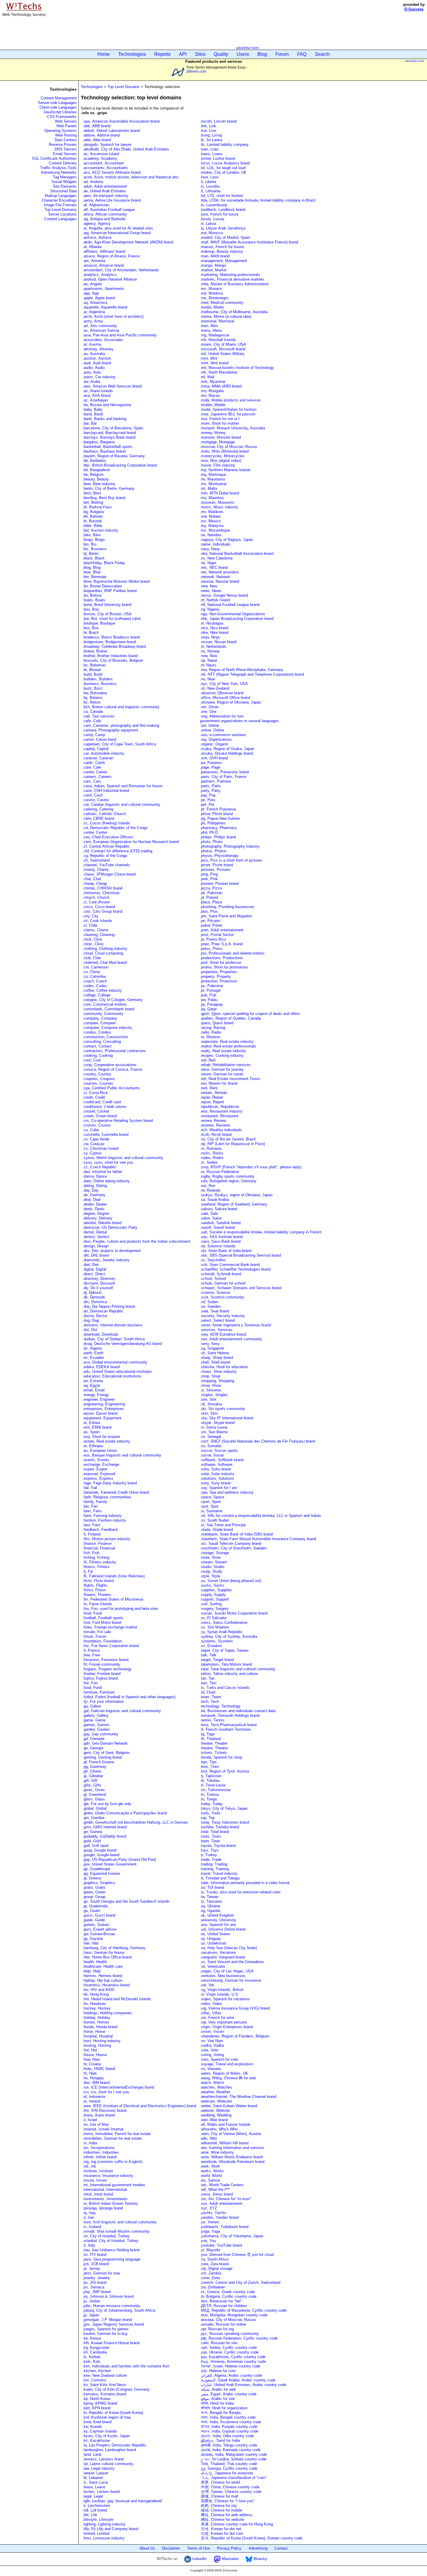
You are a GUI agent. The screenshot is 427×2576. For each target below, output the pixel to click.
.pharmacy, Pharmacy (218, 828)
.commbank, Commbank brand (108, 1009)
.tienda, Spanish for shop (221, 1757)
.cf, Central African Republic (106, 846)
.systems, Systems (216, 1641)
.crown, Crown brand (100, 1116)
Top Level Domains (61, 210)
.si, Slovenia (210, 1390)
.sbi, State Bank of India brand (226, 1251)
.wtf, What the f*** (215, 2190)
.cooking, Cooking (98, 1055)
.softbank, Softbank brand (222, 1460)
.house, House (95, 2055)
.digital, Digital (94, 1269)
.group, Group (94, 1897)
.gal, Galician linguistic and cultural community (122, 1711)
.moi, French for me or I (220, 419)
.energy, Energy (96, 1395)
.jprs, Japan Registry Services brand (113, 2324)
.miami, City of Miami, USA (223, 344)
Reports (162, 54)
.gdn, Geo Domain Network (105, 1743)
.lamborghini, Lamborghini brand (109, 2450)
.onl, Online (209, 725)
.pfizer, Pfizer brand (216, 814)
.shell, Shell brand (215, 1362)
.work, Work (210, 2166)
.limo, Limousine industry (104, 2538)
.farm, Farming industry (102, 1516)
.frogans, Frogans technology (107, 1669)
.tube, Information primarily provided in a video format (245, 1883)
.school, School (213, 1279)
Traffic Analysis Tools (58, 168)
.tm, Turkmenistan (215, 1790)
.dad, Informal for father (102, 1172)
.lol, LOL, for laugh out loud (223, 168)
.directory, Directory (99, 1279)
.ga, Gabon (92, 1706)
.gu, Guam (91, 1911)
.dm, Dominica (95, 1302)
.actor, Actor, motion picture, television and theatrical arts (131, 177)
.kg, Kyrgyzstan (96, 2348)
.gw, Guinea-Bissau (99, 1934)
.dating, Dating (95, 1186)
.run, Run (208, 1186)
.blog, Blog (92, 567)
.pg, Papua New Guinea (220, 818)
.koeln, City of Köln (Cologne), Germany (116, 2389)
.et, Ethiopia (93, 1446)
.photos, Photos (213, 851)
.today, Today (211, 1804)
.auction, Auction (97, 358)
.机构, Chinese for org (218, 2506)
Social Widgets (64, 182)
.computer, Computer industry (107, 1028)
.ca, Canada (93, 712)
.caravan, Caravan (98, 758)
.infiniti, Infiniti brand (99, 2157)
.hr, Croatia (92, 2064)
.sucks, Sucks (212, 1585)
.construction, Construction (105, 1037)
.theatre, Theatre (214, 1748)
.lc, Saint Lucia (95, 2482)
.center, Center (95, 832)
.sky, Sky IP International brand (226, 1418)
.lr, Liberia (208, 182)
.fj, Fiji (88, 1571)
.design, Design (96, 1246)
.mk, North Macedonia (218, 372)
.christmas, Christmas (101, 893)
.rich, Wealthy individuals (221, 1130)
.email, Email (94, 1390)
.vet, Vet (207, 1985)
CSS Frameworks (62, 117)
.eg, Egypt (91, 1385)
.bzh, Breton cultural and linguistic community (121, 707)
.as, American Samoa (101, 330)
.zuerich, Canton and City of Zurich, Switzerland (240, 2282)
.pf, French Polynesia (218, 809)
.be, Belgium (93, 475)
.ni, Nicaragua (211, 623)
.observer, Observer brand (222, 693)
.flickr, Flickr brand (98, 1581)
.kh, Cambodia (95, 2352)
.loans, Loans (211, 154)
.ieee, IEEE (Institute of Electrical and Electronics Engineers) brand (139, 2106)
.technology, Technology (220, 1706)
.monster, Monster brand (220, 437)
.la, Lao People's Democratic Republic (114, 2445)
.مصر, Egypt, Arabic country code (228, 2394)
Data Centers (66, 140)
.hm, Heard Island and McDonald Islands (117, 1999)
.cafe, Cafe (92, 721)
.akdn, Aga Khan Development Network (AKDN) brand (128, 242)
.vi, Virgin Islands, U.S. (219, 1994)
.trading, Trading (214, 1864)
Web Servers (66, 121)
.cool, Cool (92, 1060)
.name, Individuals (215, 544)
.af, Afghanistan (96, 205)
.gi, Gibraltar (93, 1776)
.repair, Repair (211, 1097)
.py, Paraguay (211, 1004)
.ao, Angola (92, 284)
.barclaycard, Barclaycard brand (109, 433)
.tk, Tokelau (210, 1781)
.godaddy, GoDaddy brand (104, 1836)
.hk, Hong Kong (96, 1994)
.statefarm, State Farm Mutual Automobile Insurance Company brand (258, 1539)
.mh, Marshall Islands (218, 340)
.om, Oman (209, 707)
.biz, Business (95, 549)
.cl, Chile (90, 925)
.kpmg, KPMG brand (100, 2403)
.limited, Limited (96, 2533)
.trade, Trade (211, 1860)
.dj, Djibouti (92, 1293)
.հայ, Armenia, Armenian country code (233, 2361)
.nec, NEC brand (214, 567)
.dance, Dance (95, 1176)
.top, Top (207, 1818)
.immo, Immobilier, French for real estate (117, 2134)
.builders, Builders (98, 679)
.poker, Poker (211, 925)
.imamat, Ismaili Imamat (103, 2129)
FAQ (302, 54)
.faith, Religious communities (107, 1497)
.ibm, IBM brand (96, 2083)
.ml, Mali (207, 377)
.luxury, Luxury (212, 219)
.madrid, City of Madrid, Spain (225, 237)
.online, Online (212, 730)
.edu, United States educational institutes (117, 1372)
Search (322, 54)
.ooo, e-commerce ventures (223, 735)
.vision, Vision (212, 2031)
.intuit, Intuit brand (98, 2194)
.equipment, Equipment (102, 1418)
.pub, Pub (208, 995)
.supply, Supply (213, 1595)
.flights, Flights (95, 1585)
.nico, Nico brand (214, 628)
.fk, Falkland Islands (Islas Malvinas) (114, 1576)
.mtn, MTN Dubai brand (219, 493)
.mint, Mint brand (214, 363)
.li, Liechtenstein (96, 2506)
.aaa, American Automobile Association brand (121, 121)
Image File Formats (60, 205)
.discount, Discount (99, 1283)
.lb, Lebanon (93, 2478)
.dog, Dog (91, 1320)
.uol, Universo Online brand (223, 1929)
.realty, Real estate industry (223, 1051)
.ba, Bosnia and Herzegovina (107, 405)
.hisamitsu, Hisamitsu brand (106, 1985)
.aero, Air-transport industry (105, 196)
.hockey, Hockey (97, 2008)
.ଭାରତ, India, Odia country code (227, 2436)
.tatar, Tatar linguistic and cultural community (238, 1669)
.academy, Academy (100, 158)
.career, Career (95, 772)
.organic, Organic (214, 744)
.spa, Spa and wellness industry (227, 1492)
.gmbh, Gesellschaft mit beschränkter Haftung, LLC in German (135, 1822)
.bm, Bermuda (94, 577)
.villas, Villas (211, 2013)
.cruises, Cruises (97, 1125)
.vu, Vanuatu (210, 2069)
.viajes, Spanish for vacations (225, 1999)
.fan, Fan (90, 1506)
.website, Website (215, 2111)
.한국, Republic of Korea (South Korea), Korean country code (251, 2538)
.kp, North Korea (96, 2399)
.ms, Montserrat (213, 484)
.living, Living (211, 135)
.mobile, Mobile (213, 405)
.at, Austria (92, 344)
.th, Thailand (210, 1739)
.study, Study (211, 1571)
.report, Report (212, 1102)
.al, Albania (92, 247)
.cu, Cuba (91, 1130)
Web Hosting (66, 135)
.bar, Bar (90, 423)
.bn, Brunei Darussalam (102, 586)
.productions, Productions (221, 958)
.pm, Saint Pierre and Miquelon (226, 916)
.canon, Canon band (99, 739)
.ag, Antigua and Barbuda (104, 219)
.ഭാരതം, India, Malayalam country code (233, 2454)
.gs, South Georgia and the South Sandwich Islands (126, 1901)
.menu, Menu (211, 330)
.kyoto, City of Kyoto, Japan (106, 2436)
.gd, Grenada (93, 1739)
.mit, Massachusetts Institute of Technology (237, 368)
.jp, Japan (91, 2315)
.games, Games (96, 1725)
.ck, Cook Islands (97, 921)
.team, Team (210, 1697)
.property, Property (215, 976)
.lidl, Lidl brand (95, 2510)
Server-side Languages (57, 103)
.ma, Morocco (211, 233)
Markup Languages (61, 196)
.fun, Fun (90, 1683)
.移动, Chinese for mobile (221, 2510)
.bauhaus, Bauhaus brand (104, 451)
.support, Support (214, 1599)
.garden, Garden (96, 1729)
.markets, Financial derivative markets (232, 279)
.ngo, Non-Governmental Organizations (233, 614)
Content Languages (60, 219)
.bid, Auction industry (100, 530)
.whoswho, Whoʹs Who (219, 2129)
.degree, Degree (96, 1213)
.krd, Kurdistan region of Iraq (106, 2417)
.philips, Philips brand (218, 837)
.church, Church (96, 897)
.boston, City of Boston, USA (107, 614)
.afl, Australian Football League (109, 210)
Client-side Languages (58, 107)
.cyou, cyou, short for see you (108, 1162)
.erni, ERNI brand (97, 1427)
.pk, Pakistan (211, 893)
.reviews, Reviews (215, 1125)
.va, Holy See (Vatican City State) (228, 1948)
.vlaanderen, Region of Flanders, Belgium (235, 2036)
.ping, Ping (209, 874)
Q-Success (414, 9)
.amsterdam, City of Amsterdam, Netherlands (121, 270)
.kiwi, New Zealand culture (105, 2375)
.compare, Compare (99, 1023)
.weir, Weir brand (214, 2120)
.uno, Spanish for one (218, 1925)
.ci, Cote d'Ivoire (96, 902)
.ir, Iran (88, 2217)
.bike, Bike (92, 535)
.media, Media (212, 307)
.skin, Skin (209, 1413)
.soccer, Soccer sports (219, 1451)
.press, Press (211, 949)
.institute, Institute (98, 2171)
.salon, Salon (211, 1218)
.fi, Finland (91, 1534)
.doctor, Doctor (95, 1316)
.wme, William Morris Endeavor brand (231, 2157)
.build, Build (92, 674)
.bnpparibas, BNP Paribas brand (110, 591)
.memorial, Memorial (217, 321)
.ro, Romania (211, 1148)
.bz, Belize (92, 702)
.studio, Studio (212, 1567)
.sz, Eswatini (211, 1646)
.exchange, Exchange (101, 1464)
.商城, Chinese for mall (219, 2496)
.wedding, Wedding (216, 2115)
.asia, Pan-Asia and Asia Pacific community (120, 335)
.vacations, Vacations (218, 1952)
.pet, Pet (207, 804)
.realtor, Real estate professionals (228, 1046)
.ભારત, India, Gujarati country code (229, 2431)
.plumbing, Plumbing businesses (227, 907)
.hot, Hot (90, 2050)
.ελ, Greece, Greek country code (227, 2292)
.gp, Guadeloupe (96, 1869)
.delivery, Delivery (97, 1218)
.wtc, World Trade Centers (222, 2185)
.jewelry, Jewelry (96, 2278)
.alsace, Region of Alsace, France (111, 256)
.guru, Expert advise (99, 1929)
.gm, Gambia (93, 1818)
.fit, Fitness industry (99, 1562)
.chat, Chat (92, 879)
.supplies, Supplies (216, 1590)
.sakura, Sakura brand (218, 1209)
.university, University (218, 1920)
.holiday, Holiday (96, 2018)
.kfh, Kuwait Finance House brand (111, 2343)
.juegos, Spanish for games (106, 2329)
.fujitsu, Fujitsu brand (100, 1678)
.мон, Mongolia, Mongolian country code (234, 2315)
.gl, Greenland (94, 1794)
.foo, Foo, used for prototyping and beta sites (120, 1609)
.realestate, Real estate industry (227, 1042)
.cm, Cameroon (95, 967)
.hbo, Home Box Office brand (107, 1957)
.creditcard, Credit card (102, 1102)
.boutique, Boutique (99, 623)
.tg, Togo (207, 1734)
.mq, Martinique (213, 475)
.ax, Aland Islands (98, 391)
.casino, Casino (96, 800)
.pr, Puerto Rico (213, 939)
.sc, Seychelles (213, 1260)
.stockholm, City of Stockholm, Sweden (233, 1548)
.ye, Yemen (209, 2222)
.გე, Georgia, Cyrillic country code (229, 2468)
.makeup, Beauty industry (221, 251)
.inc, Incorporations (99, 2148)
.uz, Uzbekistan (213, 1943)
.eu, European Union (100, 1451)
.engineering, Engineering (104, 1404)
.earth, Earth (93, 1353)
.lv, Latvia (208, 224)
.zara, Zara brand (214, 2264)
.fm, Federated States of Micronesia (113, 1599)
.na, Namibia (210, 535)
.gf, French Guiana (98, 1762)
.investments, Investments (105, 2199)
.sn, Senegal (210, 1437)
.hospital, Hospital (98, 2036)
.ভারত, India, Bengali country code (228, 2417)
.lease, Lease (94, 2487)
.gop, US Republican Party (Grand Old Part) (119, 1860)
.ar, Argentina (94, 312)
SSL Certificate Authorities (54, 158)
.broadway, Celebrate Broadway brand (114, 646)
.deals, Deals (94, 1209)
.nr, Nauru (208, 665)
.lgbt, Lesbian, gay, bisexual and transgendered (122, 2501)
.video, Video (211, 2004)
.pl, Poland (209, 897)
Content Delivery (63, 163)
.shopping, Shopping (217, 1381)
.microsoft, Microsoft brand (223, 349)
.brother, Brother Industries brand (110, 656)
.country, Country (97, 1074)
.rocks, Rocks (212, 1153)
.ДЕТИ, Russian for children (223, 2306)
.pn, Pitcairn (210, 921)
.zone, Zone (210, 2278)
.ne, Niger (208, 563)
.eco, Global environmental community (115, 1362)
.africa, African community (105, 214)
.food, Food (92, 1613)
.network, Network (215, 577)
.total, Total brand (215, 1832)
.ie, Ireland (91, 2101)
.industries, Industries (101, 2152)
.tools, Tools (210, 1813)
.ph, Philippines (213, 823)
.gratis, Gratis (94, 1887)
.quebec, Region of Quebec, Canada (230, 1018)
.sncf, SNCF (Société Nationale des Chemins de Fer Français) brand (258, 1441)
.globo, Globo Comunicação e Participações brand (125, 1813)
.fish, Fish (91, 1553)
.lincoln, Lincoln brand (218, 121)
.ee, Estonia (93, 1381)
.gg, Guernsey (94, 1767)
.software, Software (216, 1464)
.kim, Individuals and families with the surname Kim (126, 2366)
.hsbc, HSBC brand (99, 2069)
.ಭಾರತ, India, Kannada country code (230, 2450)
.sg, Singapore (212, 1348)
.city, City (90, 916)
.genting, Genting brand (102, 1757)
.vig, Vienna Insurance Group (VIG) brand (235, 2008)
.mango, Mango (213, 265)
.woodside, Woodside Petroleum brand (232, 2162)
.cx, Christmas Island (101, 1148)
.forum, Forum (94, 1636)
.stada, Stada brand (216, 1530)
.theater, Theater (214, 1743)
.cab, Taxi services (98, 716)
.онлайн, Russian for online (223, 2324)
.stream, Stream (214, 1562)
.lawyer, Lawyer (95, 2473)
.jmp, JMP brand (96, 2292)
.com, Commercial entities (105, 1004)
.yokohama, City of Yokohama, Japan (232, 2236)
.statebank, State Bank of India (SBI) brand (236, 1534)
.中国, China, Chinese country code (230, 2487)
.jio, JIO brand (94, 2282)
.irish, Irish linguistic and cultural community (120, 2222)
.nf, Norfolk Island (215, 600)
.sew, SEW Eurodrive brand (223, 1334)
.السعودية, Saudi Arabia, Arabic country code (238, 2380)
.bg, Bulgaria (93, 512)
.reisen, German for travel (221, 1074)
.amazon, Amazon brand (103, 265)
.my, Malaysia (212, 526)
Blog (262, 54)
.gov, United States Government (110, 1864)
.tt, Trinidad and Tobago (220, 1878)
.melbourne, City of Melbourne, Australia (234, 312)
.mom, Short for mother (219, 423)
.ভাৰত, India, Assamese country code (230, 2422)
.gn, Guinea (92, 1832)
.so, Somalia (210, 1446)
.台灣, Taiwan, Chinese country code (231, 2492)
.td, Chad (208, 1692)
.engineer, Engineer (99, 1399)
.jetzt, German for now (101, 2273)
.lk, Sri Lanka (211, 140)
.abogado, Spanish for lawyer (107, 145)
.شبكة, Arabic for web (218, 2389)
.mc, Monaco (211, 289)
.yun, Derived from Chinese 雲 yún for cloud (237, 2255)
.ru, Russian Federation (219, 1172)
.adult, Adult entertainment (105, 186)
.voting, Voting (212, 2055)
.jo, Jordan (91, 2301)
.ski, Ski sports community (223, 1409)
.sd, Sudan (209, 1302)
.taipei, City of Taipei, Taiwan (224, 1650)
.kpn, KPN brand (96, 2408)
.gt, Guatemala (95, 1906)
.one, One (208, 712)
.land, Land (92, 2454)
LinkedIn (199, 2559)
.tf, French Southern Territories (226, 1729)
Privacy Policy (229, 2548)
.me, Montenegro (214, 298)
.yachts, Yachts (213, 2213)
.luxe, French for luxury (219, 214)
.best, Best (92, 493)
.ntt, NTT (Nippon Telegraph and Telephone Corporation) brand (252, 674)
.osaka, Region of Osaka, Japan (227, 749)
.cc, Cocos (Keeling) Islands (106, 823)
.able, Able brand (97, 140)
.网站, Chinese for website (222, 2520)
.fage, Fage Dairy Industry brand (110, 1483)
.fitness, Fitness (96, 1567)
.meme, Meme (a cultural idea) (226, 316)
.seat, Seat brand (214, 1311)
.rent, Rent (209, 1088)
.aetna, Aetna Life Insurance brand (112, 200)
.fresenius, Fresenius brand (105, 1660)
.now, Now (208, 656)
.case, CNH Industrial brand (106, 791)
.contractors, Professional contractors (114, 1051)
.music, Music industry (219, 507)
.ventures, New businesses (223, 1976)
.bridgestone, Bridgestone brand (109, 642)
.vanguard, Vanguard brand (222, 1957)
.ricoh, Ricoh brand (216, 1134)
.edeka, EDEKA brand (101, 1367)
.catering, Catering (98, 809)
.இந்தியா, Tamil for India (220, 2440)
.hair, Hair (90, 1943)
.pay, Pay (208, 795)
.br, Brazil (90, 633)
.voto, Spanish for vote (219, 2059)
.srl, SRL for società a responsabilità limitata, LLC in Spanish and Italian (260, 1516)
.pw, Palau (209, 1000)
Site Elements (65, 186)
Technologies (132, 54)
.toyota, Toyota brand (218, 1846)
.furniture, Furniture (98, 1692)
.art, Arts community (100, 326)
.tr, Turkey (208, 1855)
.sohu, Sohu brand (215, 1469)
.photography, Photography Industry (230, 846)
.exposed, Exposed (99, 1474)
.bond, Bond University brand (107, 605)
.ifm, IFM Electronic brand (104, 2111)
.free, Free (91, 1655)
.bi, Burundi (92, 521)
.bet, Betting (93, 502)
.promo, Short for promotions (224, 967)
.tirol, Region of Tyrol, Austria (224, 1771)
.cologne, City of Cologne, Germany (113, 1000)
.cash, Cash (93, 795)
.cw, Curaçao (93, 1144)
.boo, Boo (91, 609)
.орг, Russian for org (217, 2329)
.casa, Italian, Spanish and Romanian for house (122, 786)
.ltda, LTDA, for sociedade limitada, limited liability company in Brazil (258, 200)
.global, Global (95, 1808)
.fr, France (91, 1650)
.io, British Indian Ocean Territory (110, 2203)
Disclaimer (171, 2548)
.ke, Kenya (92, 2338)
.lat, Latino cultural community (108, 2464)
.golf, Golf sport (96, 1846)
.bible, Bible (92, 526)
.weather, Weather (215, 2092)
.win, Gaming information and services (232, 2148)
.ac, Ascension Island (101, 154)
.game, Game (94, 1720)
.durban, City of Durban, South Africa (114, 1339)
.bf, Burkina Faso (97, 507)
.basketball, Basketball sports (107, 447)
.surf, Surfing (211, 1604)
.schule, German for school (223, 1283)
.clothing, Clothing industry (105, 949)
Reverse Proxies (63, 145)
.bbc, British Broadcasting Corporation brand (120, 465)
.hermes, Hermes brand (102, 1976)
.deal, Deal (92, 1200)
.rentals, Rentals (214, 1093)
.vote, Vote (209, 2050)
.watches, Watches (216, 2087)
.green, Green (94, 1892)
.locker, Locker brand (217, 158)
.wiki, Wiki (208, 2138)
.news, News (211, 591)
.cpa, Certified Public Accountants (111, 1088)
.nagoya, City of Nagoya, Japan (226, 540)
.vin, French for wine (217, 2018)
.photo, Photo (211, 842)
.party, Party (210, 791)
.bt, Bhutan (92, 670)
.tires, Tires (209, 1767)
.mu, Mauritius (212, 498)
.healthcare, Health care (103, 1966)
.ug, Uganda (210, 1911)
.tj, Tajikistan (211, 1776)
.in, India (90, 2143)
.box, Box (91, 628)
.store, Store (210, 1557)
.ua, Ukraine (210, 1906)
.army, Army (93, 321)
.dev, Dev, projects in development (112, 1251)
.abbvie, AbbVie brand (101, 135)
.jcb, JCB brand (96, 2264)
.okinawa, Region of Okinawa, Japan (230, 702)
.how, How (91, 2059)
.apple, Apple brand (99, 298)
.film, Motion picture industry (106, 1539)
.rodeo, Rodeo (212, 1158)
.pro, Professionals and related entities (232, 953)
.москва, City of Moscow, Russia (228, 2320)
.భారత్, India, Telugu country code (228, 2445)
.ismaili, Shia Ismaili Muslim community (116, 2231)
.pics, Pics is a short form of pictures (231, 860)
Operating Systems (60, 131)
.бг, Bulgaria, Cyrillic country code (228, 2296)
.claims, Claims (96, 930)
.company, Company (100, 1018)
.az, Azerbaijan (95, 400)
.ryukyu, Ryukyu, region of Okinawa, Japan (236, 1195)
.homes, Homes (96, 2022)
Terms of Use (198, 2548)
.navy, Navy (210, 549)
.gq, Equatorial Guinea (101, 1873)
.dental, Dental (95, 1232)
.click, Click (92, 939)
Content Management (59, 98)
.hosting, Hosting (97, 2045)
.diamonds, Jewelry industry (106, 1260)
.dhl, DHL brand (96, 1255)
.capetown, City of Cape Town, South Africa (119, 744)
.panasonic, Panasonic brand (224, 772)
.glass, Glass (94, 1799)
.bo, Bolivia (92, 595)
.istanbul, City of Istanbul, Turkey (111, 2241)
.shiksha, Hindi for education (224, 1367)
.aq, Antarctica (95, 303)
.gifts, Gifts (92, 1785)
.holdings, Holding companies (107, 2013)
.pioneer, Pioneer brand (219, 884)
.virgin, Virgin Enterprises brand (226, 2027)
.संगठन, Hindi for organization (224, 2408)
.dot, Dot (90, 1330)
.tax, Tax (207, 1678)
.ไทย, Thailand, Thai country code (228, 2464)
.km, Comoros (94, 2380)
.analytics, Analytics (100, 275)
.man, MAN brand (215, 256)
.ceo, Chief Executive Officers (108, 837)
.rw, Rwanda (210, 1190)
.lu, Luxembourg (213, 205)
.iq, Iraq (89, 2213)
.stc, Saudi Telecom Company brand (230, 1543)
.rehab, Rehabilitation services (225, 1065)
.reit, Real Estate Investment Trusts (230, 1079)
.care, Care (92, 767)
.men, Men (209, 326)
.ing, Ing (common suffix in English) (112, 2162)
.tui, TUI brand (212, 1887)
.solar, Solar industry (217, 1474)
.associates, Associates (103, 340)
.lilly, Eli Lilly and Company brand (110, 2529)
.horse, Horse (94, 2031)
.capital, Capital (96, 749)
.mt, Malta (208, 488)
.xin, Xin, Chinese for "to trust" (226, 2199)
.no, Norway (210, 651)
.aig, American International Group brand (116, 233)
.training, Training (214, 1869)
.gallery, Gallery (96, 1715)
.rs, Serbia (209, 1162)
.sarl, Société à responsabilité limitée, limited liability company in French (261, 1232)
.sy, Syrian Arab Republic (221, 1632)
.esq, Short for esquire (101, 1437)
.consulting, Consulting (102, 1042)
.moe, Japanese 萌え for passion (228, 414)
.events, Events (96, 1460)
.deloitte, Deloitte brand (102, 1223)
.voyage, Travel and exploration (226, 2064)
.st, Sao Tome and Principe (223, 1525)
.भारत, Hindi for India (217, 2403)
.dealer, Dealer (95, 1204)
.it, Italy (89, 2245)
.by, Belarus (93, 698)
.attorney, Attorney (98, 349)
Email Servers (65, 154)
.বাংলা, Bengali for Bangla (220, 2413)
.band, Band (93, 414)
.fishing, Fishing (96, 1557)
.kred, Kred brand (97, 2422)
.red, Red (208, 1060)
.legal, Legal (93, 2496)
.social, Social (212, 1455)
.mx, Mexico (210, 521)
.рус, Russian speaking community (229, 2334)
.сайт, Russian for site (219, 2343)
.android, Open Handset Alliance (110, 279)
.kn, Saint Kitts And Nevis (104, 2385)
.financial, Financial (99, 1548)
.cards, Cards (94, 763)
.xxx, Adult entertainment (221, 2203)
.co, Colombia (94, 976)
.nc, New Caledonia (216, 558)
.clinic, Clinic (93, 944)
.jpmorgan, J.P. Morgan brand (107, 2320)
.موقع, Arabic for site (217, 2399)
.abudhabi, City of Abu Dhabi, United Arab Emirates (126, 149)
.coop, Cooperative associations (110, 1065)
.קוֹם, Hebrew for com (218, 2371)
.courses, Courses (98, 1083)
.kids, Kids (92, 2361)
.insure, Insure (95, 2180)
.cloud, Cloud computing (103, 953)
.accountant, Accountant (103, 163)
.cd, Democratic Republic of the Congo (115, 828)
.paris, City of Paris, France (223, 777)
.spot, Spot (209, 1506)
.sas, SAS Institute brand (221, 1237)
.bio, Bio (89, 544)
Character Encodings (59, 200)
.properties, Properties (218, 972)
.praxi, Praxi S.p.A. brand (221, 944)
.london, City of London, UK (223, 172)
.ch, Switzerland (96, 860)
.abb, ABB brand (96, 126)
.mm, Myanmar (213, 382)
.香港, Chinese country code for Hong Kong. (237, 2524)
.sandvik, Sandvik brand (220, 1223)
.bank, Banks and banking (104, 419)
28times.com (196, 71)
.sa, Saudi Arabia (214, 1200)
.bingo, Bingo (94, 540)
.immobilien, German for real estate (112, 2138)
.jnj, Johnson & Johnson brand (108, 2296)
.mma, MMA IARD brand (221, 386)
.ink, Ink (89, 2166)
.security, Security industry (222, 1316)
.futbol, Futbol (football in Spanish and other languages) (129, 1697)
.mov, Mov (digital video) (220, 461)
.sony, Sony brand (215, 1483)
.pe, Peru (208, 800)
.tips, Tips (208, 1762)
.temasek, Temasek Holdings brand (230, 1715)
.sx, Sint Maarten (214, 1627)
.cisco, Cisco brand (99, 907)
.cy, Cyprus (92, 1153)
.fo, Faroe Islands (97, 1604)
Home (104, 54)
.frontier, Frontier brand (102, 1674)
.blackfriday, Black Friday (104, 563)
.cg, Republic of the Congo (105, 856)
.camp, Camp (94, 735)
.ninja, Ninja (210, 637)
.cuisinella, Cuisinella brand (105, 1134)
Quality (221, 54)
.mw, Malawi (210, 516)
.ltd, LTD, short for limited (221, 196)
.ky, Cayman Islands (100, 2431)
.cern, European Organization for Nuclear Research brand (131, 842)
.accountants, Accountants (105, 168)
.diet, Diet (91, 1265)
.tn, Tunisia (209, 1794)
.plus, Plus (209, 911)
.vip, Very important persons (224, 2022)
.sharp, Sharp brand (216, 1358)
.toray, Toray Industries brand (224, 1822)
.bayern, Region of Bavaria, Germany (114, 456)
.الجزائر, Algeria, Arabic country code (231, 2375)
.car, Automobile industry (103, 753)
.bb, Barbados (94, 461)
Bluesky (260, 2559)
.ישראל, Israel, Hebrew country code (230, 2366)
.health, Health (95, 1962)
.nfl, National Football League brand (230, 605)
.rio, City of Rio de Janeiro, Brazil (228, 1139)
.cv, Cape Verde (96, 1139)
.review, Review (213, 1121)
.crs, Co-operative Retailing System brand (118, 1121)
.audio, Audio (94, 368)
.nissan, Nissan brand (218, 642)
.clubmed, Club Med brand (105, 963)
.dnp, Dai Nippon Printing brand (109, 1306)
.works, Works (212, 2171)
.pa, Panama (211, 763)
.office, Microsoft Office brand (225, 698)
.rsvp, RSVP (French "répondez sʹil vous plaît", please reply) (251, 1167)
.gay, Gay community (101, 1734)
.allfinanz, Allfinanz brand (104, 251)
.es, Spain (91, 1432)
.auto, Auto (92, 372)
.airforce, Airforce (97, 237)
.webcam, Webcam (216, 2101)
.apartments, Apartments (103, 289)
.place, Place (211, 902)
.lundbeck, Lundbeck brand (223, 210)
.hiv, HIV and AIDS (98, 1990)
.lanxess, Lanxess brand (103, 2459)
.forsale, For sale (97, 1632)
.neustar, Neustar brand (219, 581)
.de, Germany (94, 1195)
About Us (147, 2548)
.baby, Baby (93, 409)
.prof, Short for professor (220, 963)
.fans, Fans (92, 1511)
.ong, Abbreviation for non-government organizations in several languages (239, 719)
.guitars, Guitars (96, 1925)
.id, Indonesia (94, 2097)
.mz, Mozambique (215, 530)
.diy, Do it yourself (98, 1288)
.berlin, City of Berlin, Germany (108, 488)
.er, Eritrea (91, 1423)
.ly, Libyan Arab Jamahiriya (223, 228)
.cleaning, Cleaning (98, 935)
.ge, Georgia (93, 1748)
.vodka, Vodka (212, 2045)
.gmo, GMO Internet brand (105, 1827)
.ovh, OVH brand (214, 758)
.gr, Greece (92, 1878)
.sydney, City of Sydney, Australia (228, 1636)
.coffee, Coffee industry (102, 990)
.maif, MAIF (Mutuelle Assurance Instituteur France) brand (249, 242)
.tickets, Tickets (214, 1753)
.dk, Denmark (94, 1297)
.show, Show (210, 1385)
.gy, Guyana (93, 1939)
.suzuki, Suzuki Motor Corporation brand (234, 1613)
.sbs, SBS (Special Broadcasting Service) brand (240, 1255)
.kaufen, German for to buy (105, 2334)
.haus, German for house (103, 1952)
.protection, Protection (218, 981)
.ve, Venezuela (212, 1966)
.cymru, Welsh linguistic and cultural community (123, 1158)
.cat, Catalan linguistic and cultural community (121, 804)
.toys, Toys (209, 1850)
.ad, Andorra (93, 182)
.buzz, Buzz (93, 688)
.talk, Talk (208, 1655)
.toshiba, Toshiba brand (219, 1827)
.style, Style (210, 1576)
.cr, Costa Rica (95, 1093)
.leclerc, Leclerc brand (101, 2492)
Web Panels (67, 126)
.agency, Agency (97, 224)
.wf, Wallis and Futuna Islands (225, 2124)
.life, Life (90, 2515)
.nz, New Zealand (215, 688)
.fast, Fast (91, 1525)
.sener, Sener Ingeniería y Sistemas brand (235, 1325)
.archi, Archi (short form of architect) (113, 316)
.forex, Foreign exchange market (110, 1627)
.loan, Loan (209, 149)
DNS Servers (66, 149)
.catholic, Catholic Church (104, 814)
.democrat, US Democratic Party (110, 1227)
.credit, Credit (94, 1097)
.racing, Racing (212, 1028)
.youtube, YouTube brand (221, 2245)
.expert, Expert (95, 1469)
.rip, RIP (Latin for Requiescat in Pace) (232, 1144)
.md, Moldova (211, 293)
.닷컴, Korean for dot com (221, 2533)
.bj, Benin (90, 554)
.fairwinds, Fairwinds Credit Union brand (116, 1492)
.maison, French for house (222, 247)
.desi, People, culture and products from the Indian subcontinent (136, 1241)
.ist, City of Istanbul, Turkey (106, 2236)
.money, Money (213, 433)
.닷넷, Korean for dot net (220, 2529)
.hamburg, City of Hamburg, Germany (114, 1948)
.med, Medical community (222, 303)
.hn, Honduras (94, 2004)
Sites (200, 54)
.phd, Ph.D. (209, 832)
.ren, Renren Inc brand (219, 1083)
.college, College (96, 995)
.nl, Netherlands (213, 646)
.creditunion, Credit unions (104, 1107)
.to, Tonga (208, 1799)
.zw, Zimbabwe (212, 2287)
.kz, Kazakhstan (96, 2440)
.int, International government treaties (114, 2185)
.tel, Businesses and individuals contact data (238, 1711)
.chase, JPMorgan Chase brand (109, 874)
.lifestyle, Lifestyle (98, 2520)
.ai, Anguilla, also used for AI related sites (118, 228)
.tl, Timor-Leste (213, 1785)
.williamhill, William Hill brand (224, 2143)
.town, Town (210, 1841)
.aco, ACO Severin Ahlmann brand (112, 172)
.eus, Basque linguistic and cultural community (122, 1455)
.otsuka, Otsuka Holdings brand (226, 753)
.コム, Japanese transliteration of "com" (233, 2478)
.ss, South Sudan (215, 1520)
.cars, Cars (92, 781)
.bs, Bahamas (94, 665)
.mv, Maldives (212, 512)
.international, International (105, 2190)
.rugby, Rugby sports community (227, 1176)
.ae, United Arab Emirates (104, 191)
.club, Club (92, 958)
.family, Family (95, 1502)
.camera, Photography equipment (110, 730)
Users (243, 54)
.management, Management (223, 261)
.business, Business (100, 684)
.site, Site (208, 1399)
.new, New (208, 586)
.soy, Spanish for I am (218, 1488)
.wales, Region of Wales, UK (224, 2073)
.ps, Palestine (211, 986)
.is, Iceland (92, 2227)
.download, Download (100, 1334)
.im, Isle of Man (96, 2124)
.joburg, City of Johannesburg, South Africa (119, 2310)
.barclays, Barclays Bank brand (109, 437)
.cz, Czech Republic (99, 1167)
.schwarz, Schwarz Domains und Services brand (241, 1288)
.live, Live (208, 131)
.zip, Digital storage (216, 2269)
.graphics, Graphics (99, 1883)
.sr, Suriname (211, 1511)
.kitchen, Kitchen (97, 2371)
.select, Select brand (217, 1320)
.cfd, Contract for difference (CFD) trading (117, 851)
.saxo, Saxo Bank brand (220, 1241)
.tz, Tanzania (211, 1901)
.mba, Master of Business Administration (234, 284)
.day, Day (90, 1190)
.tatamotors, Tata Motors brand (226, 1664)
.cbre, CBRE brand (98, 818)
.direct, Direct (94, 1274)
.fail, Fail (90, 1488)
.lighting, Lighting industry (104, 2524)
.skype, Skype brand (217, 1423)
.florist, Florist (94, 1590)
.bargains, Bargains (99, 442)
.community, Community (103, 1014)
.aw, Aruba (91, 382)
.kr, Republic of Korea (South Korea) (113, 2413)
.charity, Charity (96, 870)
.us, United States (215, 1934)
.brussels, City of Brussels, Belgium (113, 660)
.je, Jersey (91, 2269)
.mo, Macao (210, 395)
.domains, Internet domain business (113, 1325)
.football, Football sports (103, 1618)
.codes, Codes (95, 986)
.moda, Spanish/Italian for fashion (228, 409)
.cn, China (91, 972)
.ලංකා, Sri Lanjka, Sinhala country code (233, 2459)
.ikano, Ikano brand (99, 2115)
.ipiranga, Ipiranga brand (103, 2208)
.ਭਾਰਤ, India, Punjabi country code (229, 2427)
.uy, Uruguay (210, 1939)
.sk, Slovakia (211, 1404)
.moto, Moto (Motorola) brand (224, 451)
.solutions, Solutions (217, 1478)
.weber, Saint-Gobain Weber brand (228, 2106)
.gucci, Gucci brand (99, 1915)
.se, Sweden (210, 1306)
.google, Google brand (101, 1855)
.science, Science (215, 1293)
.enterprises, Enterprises (103, 1409)
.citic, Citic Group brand (102, 911)
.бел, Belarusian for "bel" (221, 2301)
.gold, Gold (92, 1841)
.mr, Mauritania (212, 479)
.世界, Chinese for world (220, 2482)
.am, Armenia (94, 261)
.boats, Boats (94, 600)
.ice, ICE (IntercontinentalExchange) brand (118, 2087)
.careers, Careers (97, 777)
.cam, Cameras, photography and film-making (121, 725)
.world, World (211, 2176)
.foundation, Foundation (102, 1641)
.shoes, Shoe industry (218, 1372)
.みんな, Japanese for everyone (226, 2473)
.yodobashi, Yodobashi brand (224, 2227)
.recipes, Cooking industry (222, 1055)
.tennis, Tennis (212, 1720)
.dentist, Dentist (96, 1237)
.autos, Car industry (99, 377)
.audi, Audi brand (97, 363)
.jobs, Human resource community (111, 2306)
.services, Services (216, 1330)
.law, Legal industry (99, 2468)
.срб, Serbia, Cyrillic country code (228, 2348)
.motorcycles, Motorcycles (222, 456)
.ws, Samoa (210, 2180)
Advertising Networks (59, 172)
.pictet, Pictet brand (216, 865)
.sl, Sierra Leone (214, 1427)
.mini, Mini (209, 358)
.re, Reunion (210, 1037)
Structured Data (63, 191)
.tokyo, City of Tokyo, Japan (224, 1808)
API (183, 54)
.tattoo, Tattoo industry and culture (229, 1674)
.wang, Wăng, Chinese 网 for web (228, 2078)
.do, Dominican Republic (103, 1311)
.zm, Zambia (210, 2273)
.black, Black (94, 558)
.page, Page (210, 767)
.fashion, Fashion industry (104, 1520)
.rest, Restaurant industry (221, 1111)
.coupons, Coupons (99, 1079)
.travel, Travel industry (219, 1873)
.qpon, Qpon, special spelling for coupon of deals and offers (250, 1014)
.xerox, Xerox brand (216, 2194)
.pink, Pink (209, 879)
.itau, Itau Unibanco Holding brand (111, 2250)
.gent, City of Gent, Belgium (106, 1753)
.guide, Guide (94, 1920)
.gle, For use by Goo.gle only (107, 1804)
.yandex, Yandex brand (219, 2217)
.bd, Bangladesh (96, 470)
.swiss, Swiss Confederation (224, 1622)
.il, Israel (90, 2120)
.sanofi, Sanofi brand (217, 1227)
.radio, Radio (210, 1032)
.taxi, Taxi (208, 1683)
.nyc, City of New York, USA (224, 684)
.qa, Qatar (208, 1009)
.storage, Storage (214, 1553)
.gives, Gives (94, 1790)
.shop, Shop (210, 1376)
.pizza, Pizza (211, 888)
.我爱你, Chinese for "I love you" (227, 2501)
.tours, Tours (210, 1836)
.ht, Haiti (90, 2073)
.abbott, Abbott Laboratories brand (111, 131)
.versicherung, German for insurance (230, 1980)
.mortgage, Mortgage (217, 442)
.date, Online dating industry (106, 1181)
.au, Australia (94, 354)
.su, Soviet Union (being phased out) (230, 1581)
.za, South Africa (214, 2259)
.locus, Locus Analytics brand (225, 163)
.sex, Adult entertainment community (232, 1339)
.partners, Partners (216, 781)
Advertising (258, 2548)
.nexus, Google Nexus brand (224, 595)
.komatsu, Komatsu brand (104, 2394)
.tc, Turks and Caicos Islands (225, 1688)
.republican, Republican (219, 1107)
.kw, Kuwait (92, 2427)
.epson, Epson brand (100, 1413)
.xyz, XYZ (208, 2208)
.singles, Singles (214, 1395)
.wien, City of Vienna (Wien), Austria (230, 2134)
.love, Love (209, 177)
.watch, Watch (212, 2083)
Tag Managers (65, 177)
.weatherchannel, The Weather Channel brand (238, 2097)
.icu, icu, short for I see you (106, 2092)
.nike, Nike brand (214, 633)
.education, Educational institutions (112, 1376)
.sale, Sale (209, 1213)
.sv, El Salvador (213, 1618)
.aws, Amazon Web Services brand (112, 386)
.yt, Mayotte (210, 2250)
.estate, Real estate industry (106, 1441)
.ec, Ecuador (93, 1358)
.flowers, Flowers (97, 1595)
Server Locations (62, 214)
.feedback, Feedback (100, 1530)
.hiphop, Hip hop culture (102, 1980)
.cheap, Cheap (95, 884)
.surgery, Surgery (214, 1609)
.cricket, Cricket (96, 1111)
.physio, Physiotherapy (219, 856)
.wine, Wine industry (217, 2152)
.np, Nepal (208, 660)
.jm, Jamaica (93, 2287)
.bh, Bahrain (93, 516)
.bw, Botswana (95, 693)
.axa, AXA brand (96, 395)
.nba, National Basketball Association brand (237, 554)
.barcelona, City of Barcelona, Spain (113, 428)
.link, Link (208, 126)
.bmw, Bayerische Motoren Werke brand (116, 581)
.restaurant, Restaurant (219, 1116)
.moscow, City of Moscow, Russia (228, 447)
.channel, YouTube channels (106, 865)
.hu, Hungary (93, 2078)
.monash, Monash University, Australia (232, 428)
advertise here (247, 48)
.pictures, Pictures (215, 870)
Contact (281, 2548)
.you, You (208, 2241)
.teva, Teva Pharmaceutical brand (228, 1725)
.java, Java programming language (111, 2259)
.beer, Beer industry (99, 484)
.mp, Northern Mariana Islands (225, 470)
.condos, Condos (97, 1032)
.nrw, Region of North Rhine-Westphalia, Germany (242, 670)
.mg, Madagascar (215, 335)
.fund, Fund (92, 1688)
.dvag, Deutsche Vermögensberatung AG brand (122, 1344)
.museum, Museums (217, 502)
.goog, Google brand (99, 1850)
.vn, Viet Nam (211, 2041)
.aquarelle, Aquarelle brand (105, 307)
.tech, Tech (209, 1702)
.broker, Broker (95, 651)
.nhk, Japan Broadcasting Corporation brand (237, 619)
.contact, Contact (97, 1046)
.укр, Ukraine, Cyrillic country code (229, 2352)
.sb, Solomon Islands (218, 1246)
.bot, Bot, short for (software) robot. (112, 619)
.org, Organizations (216, 739)
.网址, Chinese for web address (226, 2515)
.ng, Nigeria (209, 609)
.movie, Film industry (218, 465)
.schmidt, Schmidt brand (220, 1274)
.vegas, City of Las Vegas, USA (227, 1971)
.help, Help (92, 1971)
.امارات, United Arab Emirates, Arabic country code (243, 2385)
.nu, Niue (207, 679)
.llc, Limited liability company (224, 145)
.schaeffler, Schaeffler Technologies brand (235, 1269)
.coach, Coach (95, 981)
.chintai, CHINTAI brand (102, 888)
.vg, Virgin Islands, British (222, 1990)
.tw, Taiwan (209, 1897)
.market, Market (213, 270)
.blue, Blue (92, 572)
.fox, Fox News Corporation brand (111, 1646)
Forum (282, 54)
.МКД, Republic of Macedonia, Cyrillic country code (243, 2310)
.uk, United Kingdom (217, 1915)
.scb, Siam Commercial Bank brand (230, 1265)
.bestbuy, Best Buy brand (104, 498)
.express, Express (98, 1478)
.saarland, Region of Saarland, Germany (234, 1204)
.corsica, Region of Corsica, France (112, 1069)
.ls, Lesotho (210, 186)
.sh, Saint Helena (214, 1353)
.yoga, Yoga (210, 2231)
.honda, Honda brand (100, 2027)
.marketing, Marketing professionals (230, 275)
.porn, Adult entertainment (222, 930)
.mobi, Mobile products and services (230, 400)
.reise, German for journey (222, 1069)
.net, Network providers (219, 572)
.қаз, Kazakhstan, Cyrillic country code (233, 2357)
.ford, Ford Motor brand (102, 1622)
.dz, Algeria (92, 1348)
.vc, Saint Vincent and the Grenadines (232, 1962)
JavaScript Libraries (60, 112)
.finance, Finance (97, 1543)
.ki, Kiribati (92, 2357)
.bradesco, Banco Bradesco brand (111, 637)
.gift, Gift (90, 1781)
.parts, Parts (210, 786)
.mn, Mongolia (212, 391)
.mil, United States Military (222, 354)
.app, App (91, 293)
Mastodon (230, 2559)
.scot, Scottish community (222, 1297)
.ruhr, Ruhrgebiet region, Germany (228, 1181)
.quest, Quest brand (217, 1023)
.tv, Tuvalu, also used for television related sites (240, 1892)
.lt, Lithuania (210, 191)
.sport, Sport (210, 1502)
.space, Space (212, 1497)
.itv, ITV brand (94, 2255)
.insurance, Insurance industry (108, 2176)
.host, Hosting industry (102, 2041)
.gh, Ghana (92, 1771)
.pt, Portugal (210, 990)
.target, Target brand (217, 1660)
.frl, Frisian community (101, 1664)
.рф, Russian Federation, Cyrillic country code (239, 2338)
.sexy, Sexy (210, 1344)
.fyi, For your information (103, 1702)
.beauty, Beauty (96, 479)
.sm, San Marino (214, 1432)
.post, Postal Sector (217, 935)
